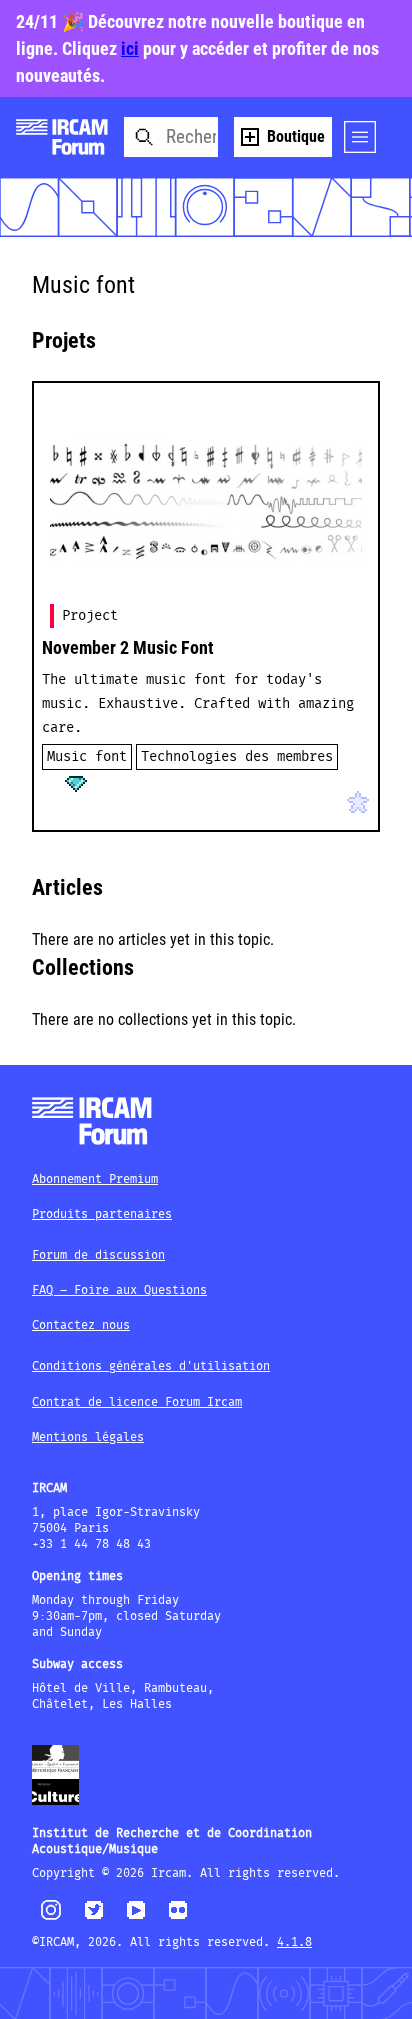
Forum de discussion (98, 1255)
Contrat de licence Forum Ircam (137, 1402)
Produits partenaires (102, 1214)
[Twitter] (94, 1918)
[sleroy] (114, 798)
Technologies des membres (237, 757)
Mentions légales (88, 1437)
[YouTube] (136, 1918)
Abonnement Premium (95, 1179)
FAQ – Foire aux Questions (119, 1290)
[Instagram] (51, 1917)
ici (130, 48)
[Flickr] (178, 1918)
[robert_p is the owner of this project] (58, 798)
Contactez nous (81, 1325)
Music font (87, 757)
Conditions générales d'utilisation (151, 1366)
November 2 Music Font (128, 647)
